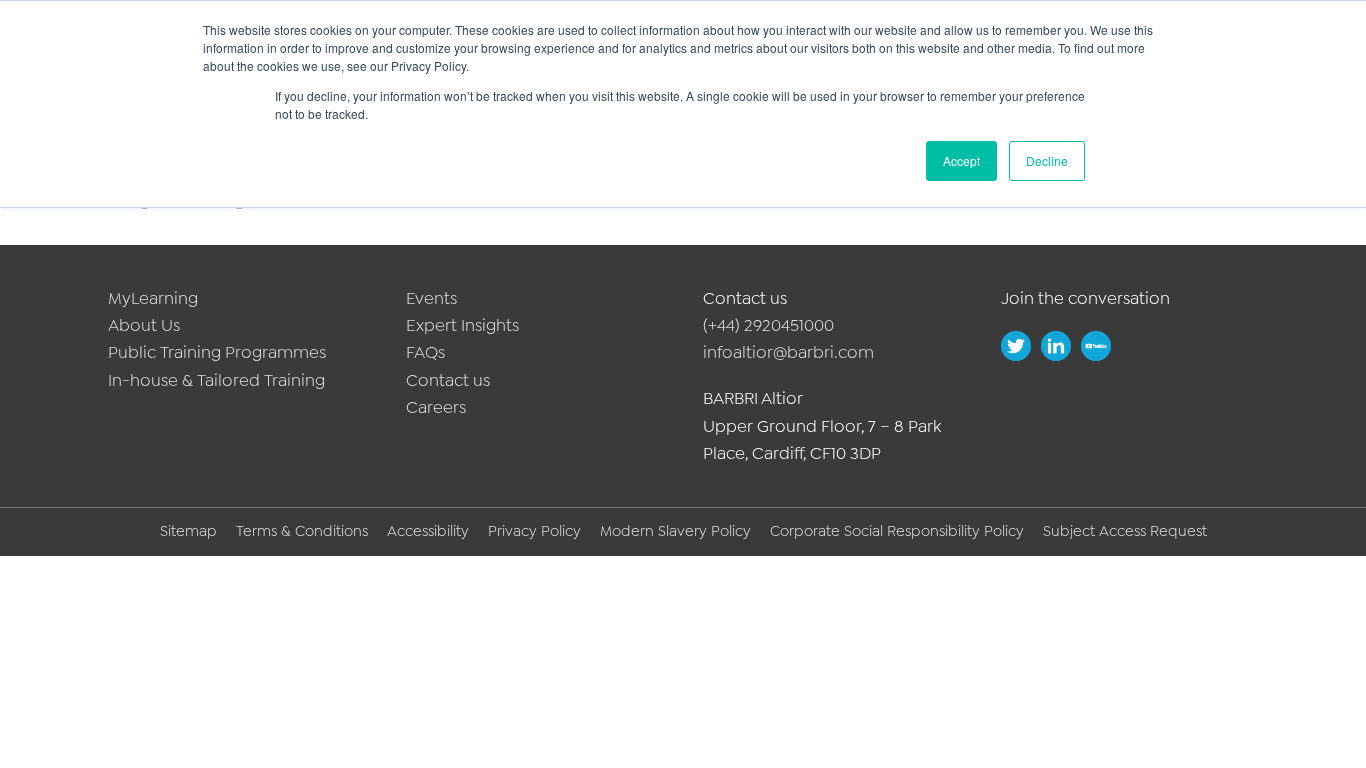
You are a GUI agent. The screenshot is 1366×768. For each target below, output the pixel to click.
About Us (144, 325)
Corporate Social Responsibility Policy (897, 531)
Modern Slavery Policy (675, 531)
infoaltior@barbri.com (788, 352)
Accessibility (428, 531)
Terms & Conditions (302, 531)
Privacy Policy (534, 531)
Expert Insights (462, 325)
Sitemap (188, 531)
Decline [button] (1047, 160)
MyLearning (153, 298)
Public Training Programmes (217, 352)
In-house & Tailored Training (216, 380)
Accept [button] (961, 160)
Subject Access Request (1125, 531)
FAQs (425, 352)
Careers (436, 407)
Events (431, 298)
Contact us (448, 380)
